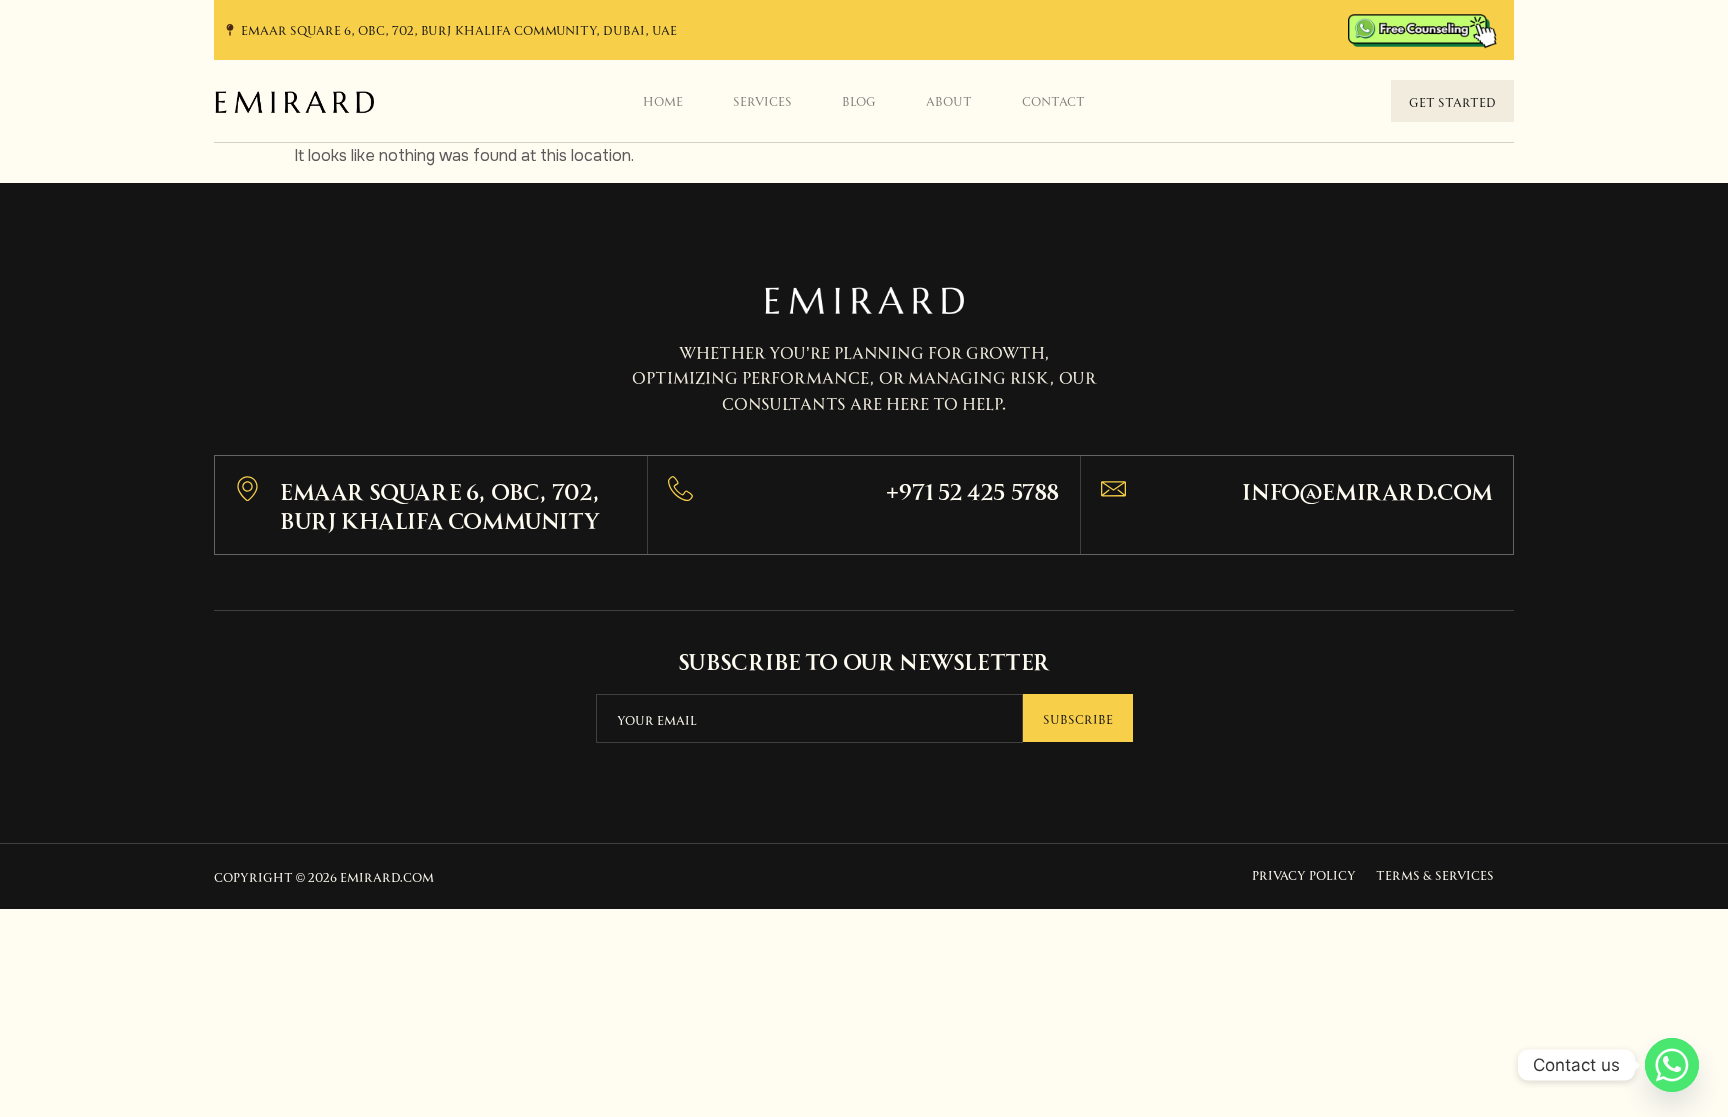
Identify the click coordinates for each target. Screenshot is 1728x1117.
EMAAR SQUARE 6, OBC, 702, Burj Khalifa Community (440, 504)
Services (762, 100)
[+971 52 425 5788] (680, 488)
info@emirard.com (1367, 489)
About (949, 100)
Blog (859, 100)
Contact (1053, 100)
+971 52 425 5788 (973, 489)
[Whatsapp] (1672, 1065)
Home (663, 100)
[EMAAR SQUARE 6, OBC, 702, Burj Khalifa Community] (247, 488)
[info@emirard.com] (1113, 488)
